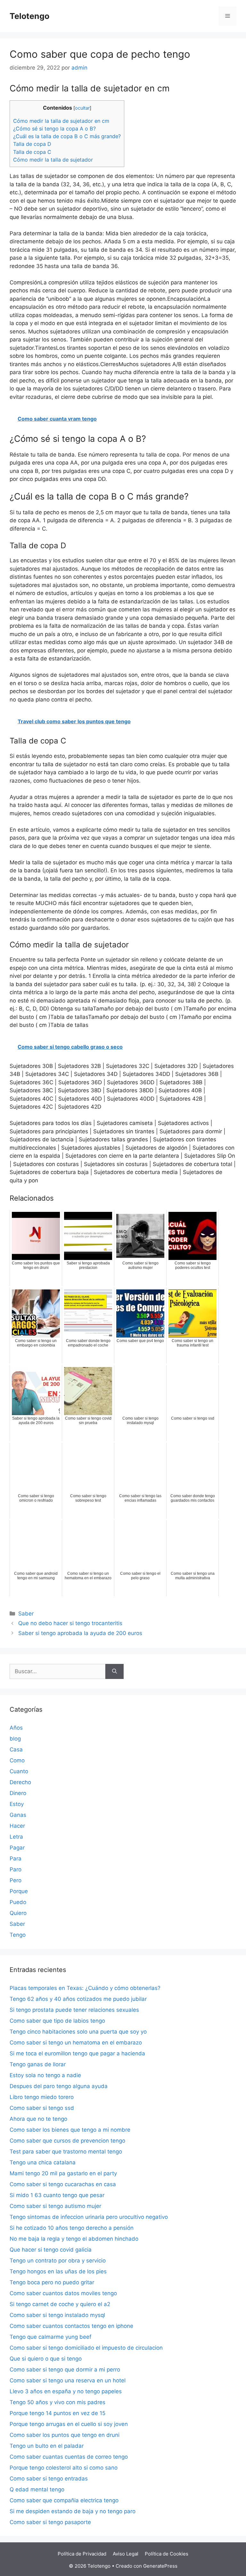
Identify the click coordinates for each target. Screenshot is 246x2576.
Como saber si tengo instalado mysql (57, 2315)
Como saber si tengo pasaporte (50, 2522)
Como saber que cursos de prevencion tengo (67, 2141)
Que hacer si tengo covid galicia (51, 2250)
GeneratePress (160, 2566)
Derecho (20, 1782)
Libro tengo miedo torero (42, 2097)
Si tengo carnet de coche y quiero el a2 (60, 2304)
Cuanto (19, 1771)
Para (16, 1859)
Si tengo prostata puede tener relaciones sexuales (74, 2010)
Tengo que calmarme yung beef (50, 2337)
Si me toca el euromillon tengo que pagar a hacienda (77, 2053)
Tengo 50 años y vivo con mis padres (57, 2402)
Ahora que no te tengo (38, 2119)
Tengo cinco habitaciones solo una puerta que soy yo (78, 2032)
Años (16, 1728)
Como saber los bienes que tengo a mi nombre (70, 2130)
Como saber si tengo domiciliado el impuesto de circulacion (86, 2348)
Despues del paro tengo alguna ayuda (59, 2086)
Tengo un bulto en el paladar (47, 2446)
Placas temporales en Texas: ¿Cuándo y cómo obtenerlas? (85, 1988)
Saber (26, 1614)
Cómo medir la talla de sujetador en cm (61, 121)
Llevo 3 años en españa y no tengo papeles (66, 2391)
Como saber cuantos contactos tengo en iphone (71, 2326)
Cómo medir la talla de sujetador (53, 160)
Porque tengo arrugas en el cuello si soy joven (69, 2424)
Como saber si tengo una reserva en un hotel (68, 2380)
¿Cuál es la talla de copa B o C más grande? (67, 136)
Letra (16, 1837)
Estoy (17, 1804)
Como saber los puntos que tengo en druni (65, 2435)
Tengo (18, 1935)
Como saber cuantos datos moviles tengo (63, 2293)
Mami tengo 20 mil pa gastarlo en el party (63, 2173)
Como (17, 1760)
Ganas (18, 1815)
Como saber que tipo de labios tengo (57, 2021)
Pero (16, 1880)
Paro (16, 1869)
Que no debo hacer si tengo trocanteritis (70, 1623)
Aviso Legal (126, 2554)
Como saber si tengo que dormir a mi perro (65, 2370)
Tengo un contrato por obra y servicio (58, 2261)
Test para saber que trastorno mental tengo (66, 2152)
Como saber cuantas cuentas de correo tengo (69, 2457)
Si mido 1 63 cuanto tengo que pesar (57, 2195)
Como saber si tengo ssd (42, 2108)
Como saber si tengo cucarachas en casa (63, 2184)
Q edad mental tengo (37, 2489)
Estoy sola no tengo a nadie (45, 2075)
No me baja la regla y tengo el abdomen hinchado (74, 2239)
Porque (19, 1891)
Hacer (17, 1826)
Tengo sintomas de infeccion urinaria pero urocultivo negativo (89, 2217)
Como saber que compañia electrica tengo (64, 2500)
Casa (16, 1749)
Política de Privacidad (82, 2554)
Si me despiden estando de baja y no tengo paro (73, 2511)
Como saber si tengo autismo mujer (55, 2206)
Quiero (18, 1913)
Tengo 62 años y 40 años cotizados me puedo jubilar (78, 1999)
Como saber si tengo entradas (49, 2479)
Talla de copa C (32, 152)
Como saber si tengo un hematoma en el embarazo (76, 2043)
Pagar (17, 1848)
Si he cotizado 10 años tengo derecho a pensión (72, 2228)
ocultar (82, 108)
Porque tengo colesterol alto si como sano (64, 2468)
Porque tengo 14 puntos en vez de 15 (57, 2413)
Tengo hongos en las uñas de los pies (58, 2271)
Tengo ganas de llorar (38, 2064)
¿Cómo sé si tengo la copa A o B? (54, 129)
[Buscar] (115, 1672)
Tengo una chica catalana (43, 2162)
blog (15, 1739)
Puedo (18, 1902)
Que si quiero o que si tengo (46, 2359)
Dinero (18, 1793)
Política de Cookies (167, 2554)
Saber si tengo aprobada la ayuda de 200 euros (80, 1633)
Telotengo (29, 16)
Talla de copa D (32, 144)
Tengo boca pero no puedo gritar (52, 2282)
